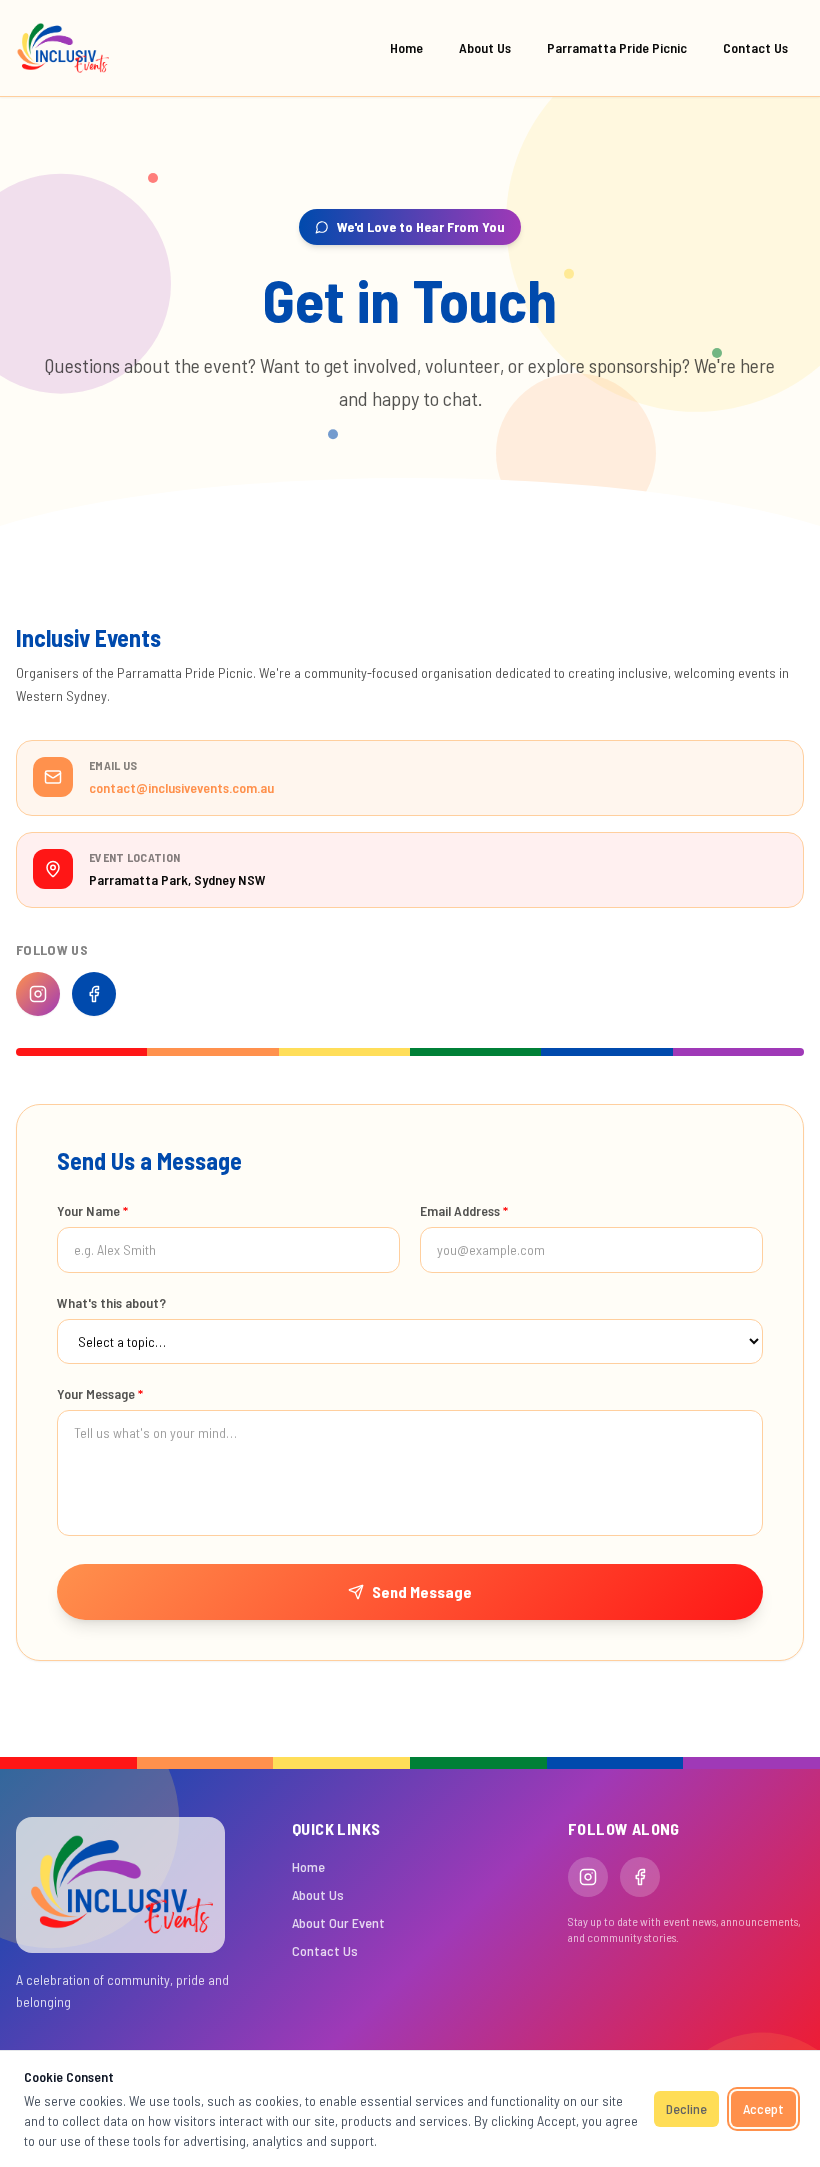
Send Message (422, 1591)
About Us (485, 47)
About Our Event (338, 1922)
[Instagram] (38, 994)
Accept (763, 2108)
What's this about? (111, 1302)
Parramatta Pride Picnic (617, 47)
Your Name (92, 1210)
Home (406, 47)
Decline (686, 2108)
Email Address (464, 1210)
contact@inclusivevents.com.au (181, 787)
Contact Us (755, 47)
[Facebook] (94, 994)
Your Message (100, 1393)
